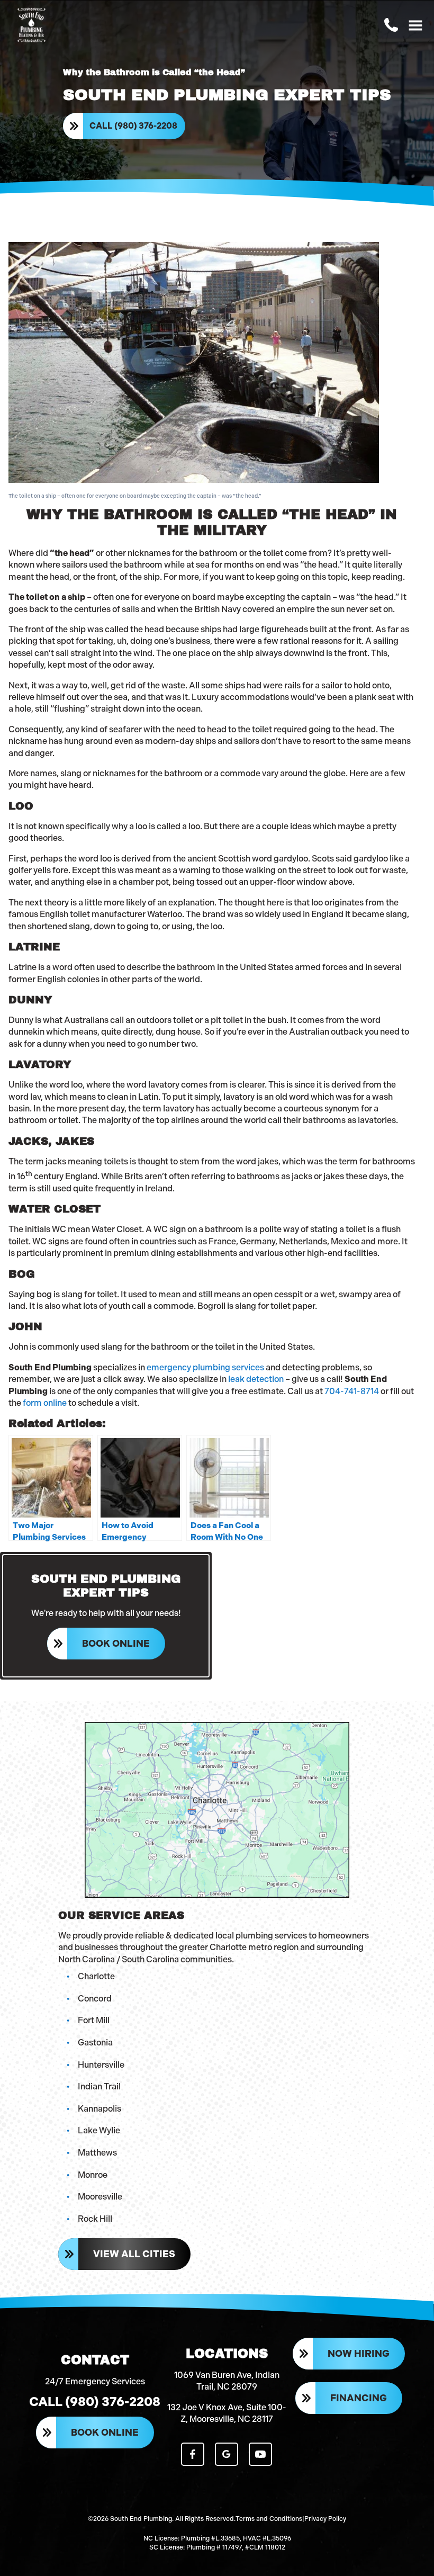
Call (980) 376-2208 (133, 126)
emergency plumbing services (205, 1367)
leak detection (256, 1379)
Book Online (116, 1644)
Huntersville (101, 2065)
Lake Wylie (99, 2130)
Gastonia (95, 2043)
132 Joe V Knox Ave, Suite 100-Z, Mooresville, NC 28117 (227, 2413)
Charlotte (96, 1976)
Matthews (97, 2153)
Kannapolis (100, 2109)
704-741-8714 (352, 1391)
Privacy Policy (325, 2519)
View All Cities (134, 2254)
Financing (359, 2398)
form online (45, 1403)
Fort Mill (94, 2020)
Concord (95, 1999)
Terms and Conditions (269, 2519)
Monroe (93, 2175)
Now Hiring (359, 2354)
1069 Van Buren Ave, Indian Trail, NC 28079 (227, 2381)
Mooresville (100, 2197)
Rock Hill (95, 2219)
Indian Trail (99, 2086)
